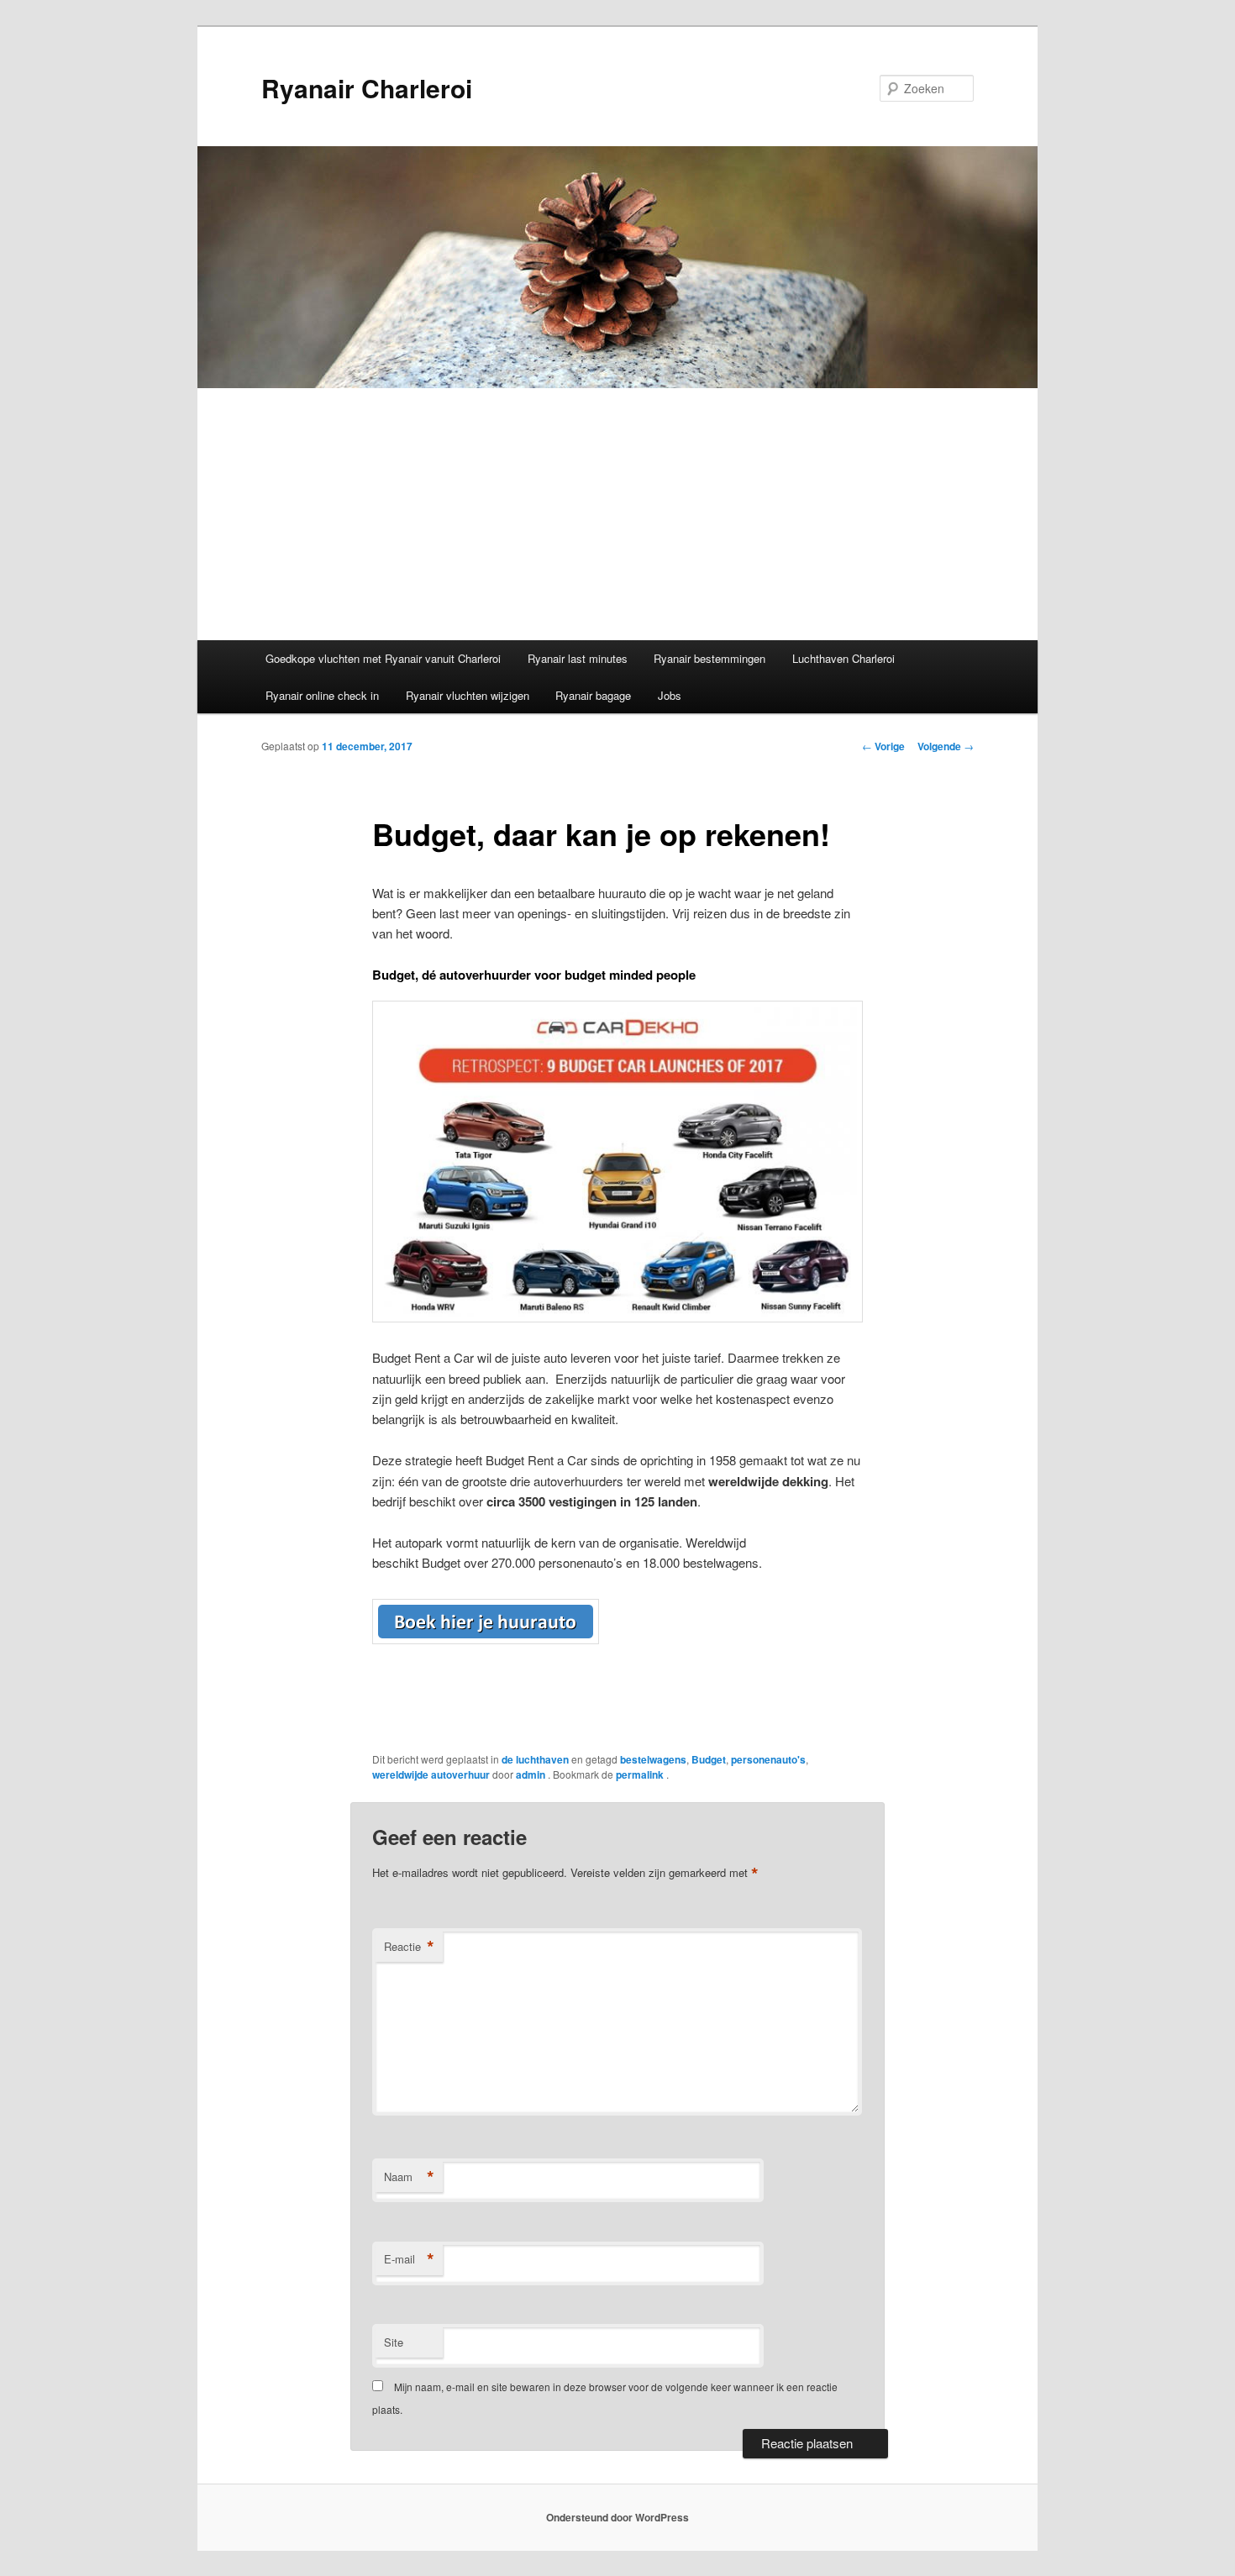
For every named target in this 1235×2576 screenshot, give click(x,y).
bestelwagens (653, 1759)
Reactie (409, 1947)
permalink (641, 1774)
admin (532, 1774)
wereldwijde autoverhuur (431, 1774)
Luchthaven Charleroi (843, 658)
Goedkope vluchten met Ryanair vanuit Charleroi (383, 658)
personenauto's (768, 1759)
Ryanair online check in (322, 695)
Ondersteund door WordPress (617, 2517)
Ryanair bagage (593, 695)
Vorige (883, 746)
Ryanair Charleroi (367, 88)
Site (394, 2342)
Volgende (946, 746)
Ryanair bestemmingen (709, 658)
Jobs (670, 695)
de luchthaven (535, 1759)
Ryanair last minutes (578, 658)
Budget (709, 1759)
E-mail (409, 2259)
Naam (409, 2177)
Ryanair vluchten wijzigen (468, 695)
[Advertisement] (617, 514)
